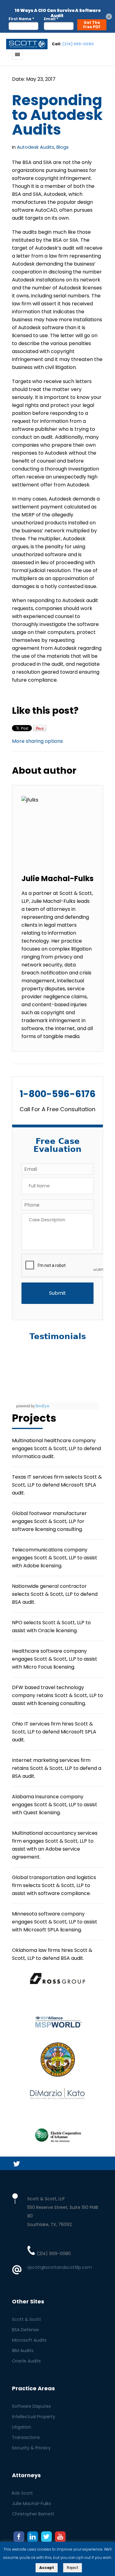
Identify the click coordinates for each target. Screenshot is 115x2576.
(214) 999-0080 (78, 44)
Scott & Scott (27, 2319)
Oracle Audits (26, 2361)
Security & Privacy (31, 2448)
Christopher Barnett (33, 2514)
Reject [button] (73, 2568)
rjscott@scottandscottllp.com (60, 2267)
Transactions (26, 2437)
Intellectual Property (34, 2417)
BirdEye (42, 1406)
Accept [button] (47, 2568)
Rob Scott (22, 2493)
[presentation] (68, 1266)
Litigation (22, 2427)
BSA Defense (25, 2330)
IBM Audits (23, 2351)
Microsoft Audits (29, 2340)
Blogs (63, 147)
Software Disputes (31, 2406)
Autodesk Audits (36, 147)
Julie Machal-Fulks (31, 2503)
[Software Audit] (27, 44)
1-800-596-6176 (58, 1094)
